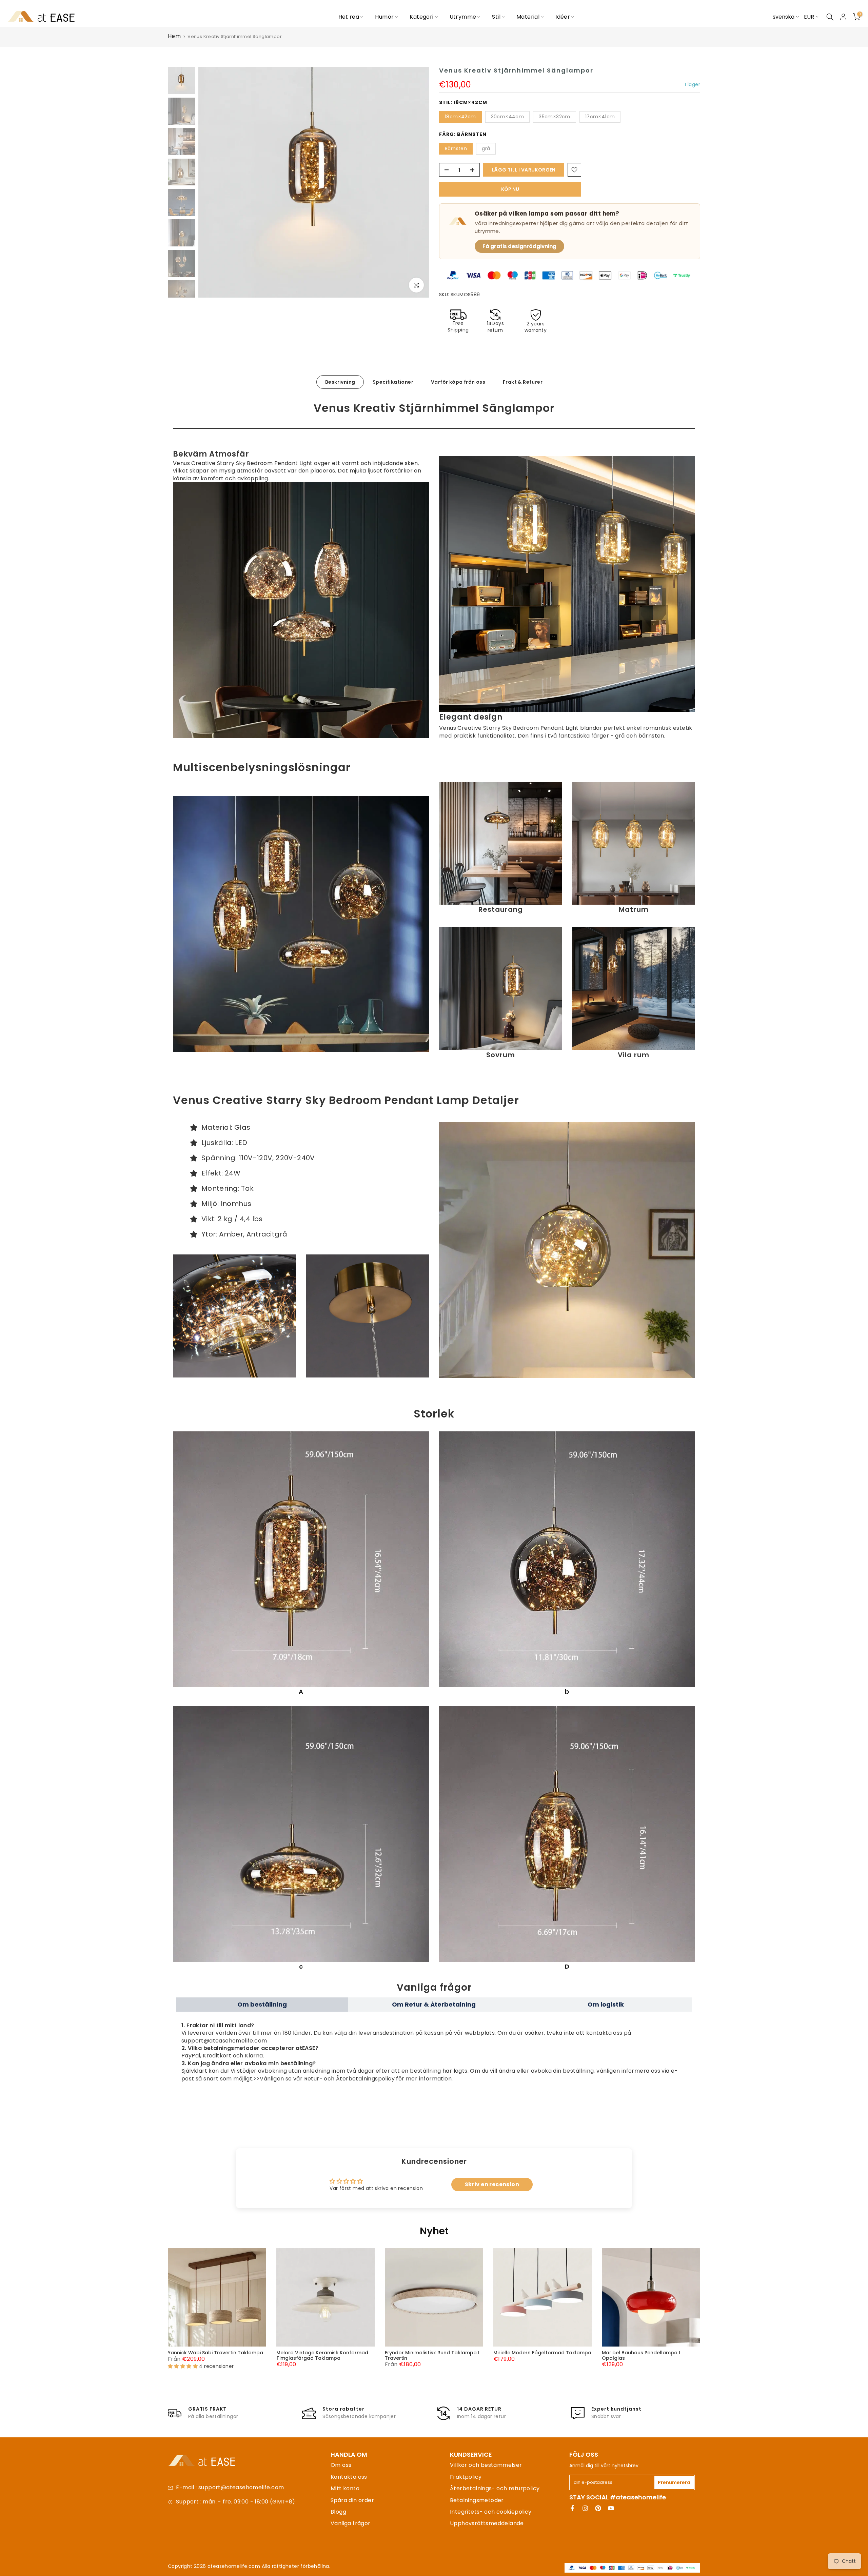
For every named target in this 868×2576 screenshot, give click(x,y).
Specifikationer (393, 382)
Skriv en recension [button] (492, 2184)
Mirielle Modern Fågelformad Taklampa (542, 2353)
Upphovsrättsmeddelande (487, 2523)
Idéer (563, 17)
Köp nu (510, 189)
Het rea (349, 17)
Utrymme (463, 17)
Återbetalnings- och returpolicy (495, 2488)
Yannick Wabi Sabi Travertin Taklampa (215, 2353)
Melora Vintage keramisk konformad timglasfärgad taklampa (322, 2355)
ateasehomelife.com (235, 2566)
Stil (496, 17)
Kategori (421, 17)
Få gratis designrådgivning (519, 246)
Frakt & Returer (523, 382)
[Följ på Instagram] (585, 2508)
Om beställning (262, 2004)
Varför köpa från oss (458, 382)
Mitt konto (345, 2488)
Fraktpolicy (466, 2477)
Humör (384, 17)
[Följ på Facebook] (572, 2508)
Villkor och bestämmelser (486, 2465)
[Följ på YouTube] (611, 2508)
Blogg (338, 2512)
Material (528, 17)
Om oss (341, 2465)
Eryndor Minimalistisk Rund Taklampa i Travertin (432, 2355)
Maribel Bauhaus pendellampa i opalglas (641, 2355)
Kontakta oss (349, 2477)
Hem (174, 36)
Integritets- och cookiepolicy (491, 2512)
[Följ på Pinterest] (598, 2508)
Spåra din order (352, 2500)
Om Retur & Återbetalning (434, 2004)
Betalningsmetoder (477, 2500)
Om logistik (606, 2004)
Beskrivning (340, 382)
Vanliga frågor (351, 2523)
